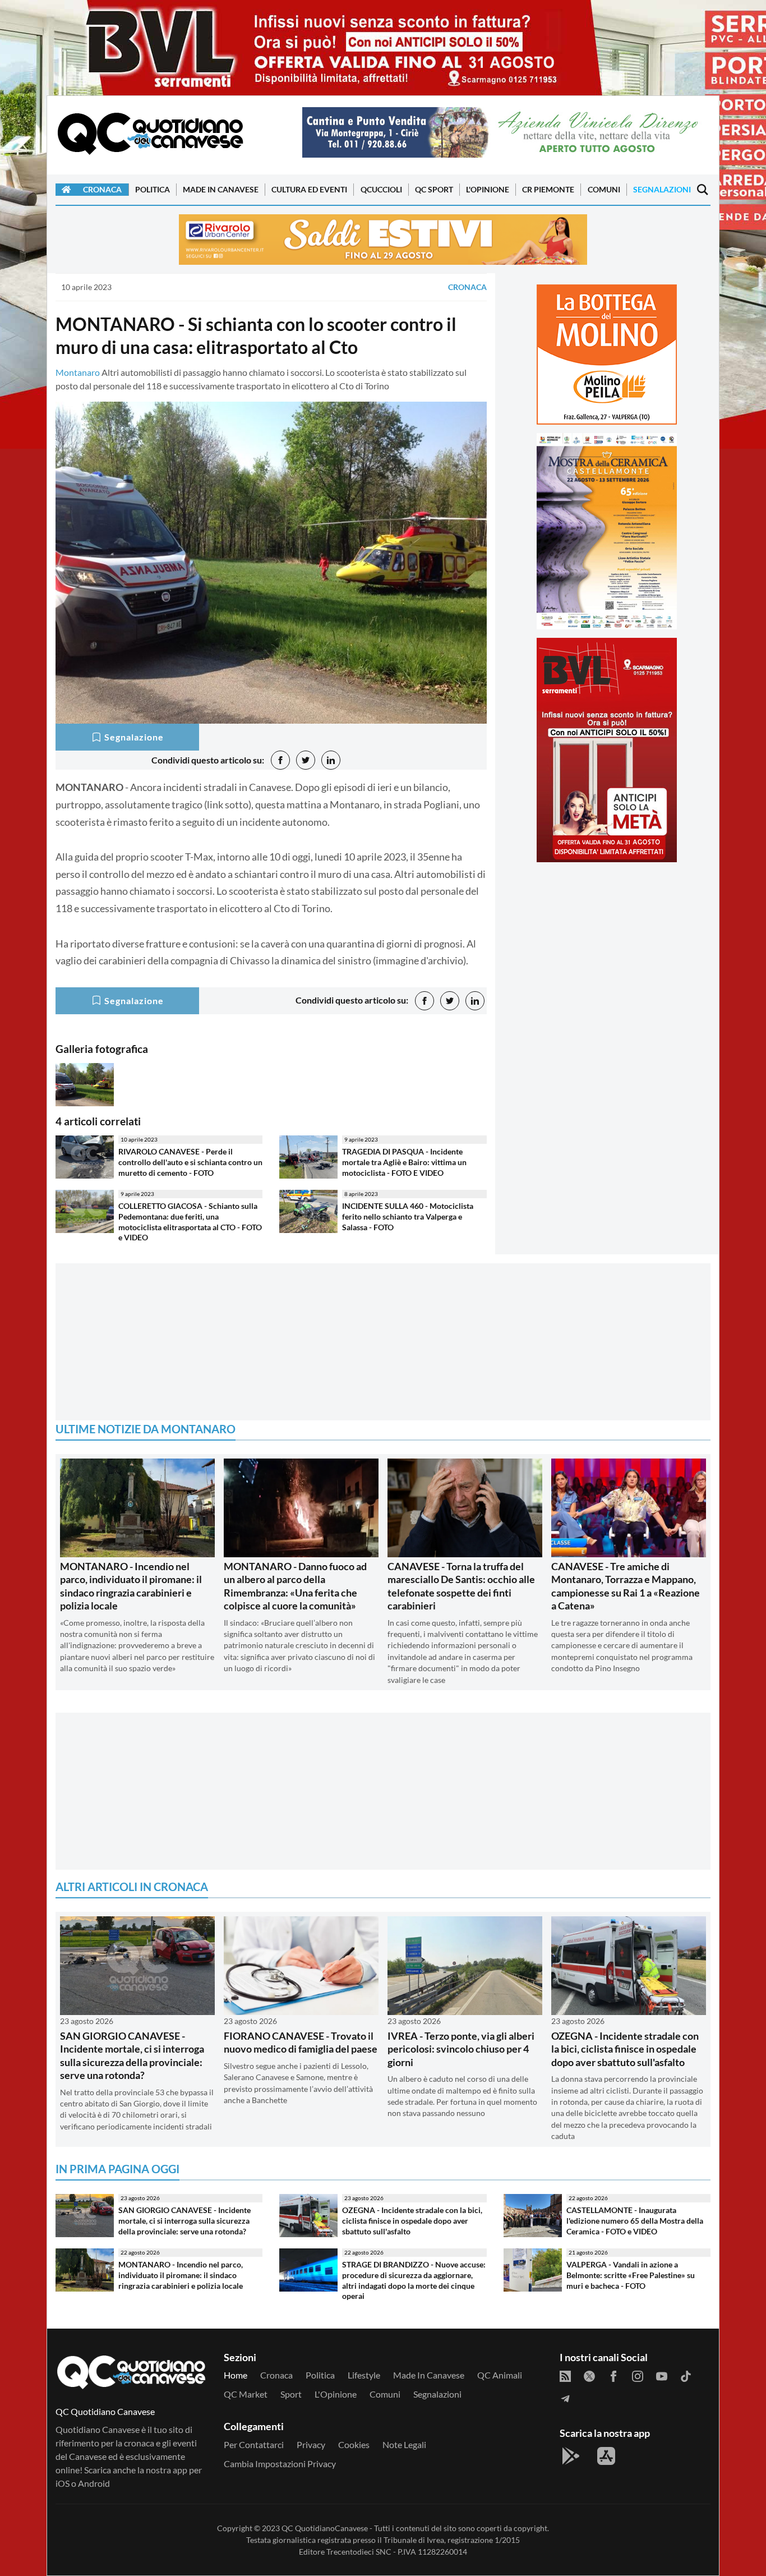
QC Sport (434, 189)
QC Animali (500, 2375)
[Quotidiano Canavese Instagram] (638, 2375)
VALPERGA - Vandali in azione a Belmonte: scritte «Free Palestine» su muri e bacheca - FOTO (631, 2275)
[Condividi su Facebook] (280, 760)
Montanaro (78, 372)
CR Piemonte (548, 189)
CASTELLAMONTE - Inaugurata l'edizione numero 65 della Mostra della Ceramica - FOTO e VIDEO (635, 2220)
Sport (291, 2394)
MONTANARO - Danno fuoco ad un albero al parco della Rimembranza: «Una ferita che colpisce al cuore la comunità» (295, 1586)
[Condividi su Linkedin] (331, 760)
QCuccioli (381, 189)
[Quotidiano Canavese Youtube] (662, 2375)
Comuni (604, 189)
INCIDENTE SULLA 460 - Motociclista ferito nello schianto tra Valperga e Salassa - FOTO (408, 1216)
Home (236, 2375)
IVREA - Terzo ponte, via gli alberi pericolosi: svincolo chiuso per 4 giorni (461, 2049)
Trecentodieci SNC (359, 2552)
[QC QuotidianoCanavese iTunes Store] (606, 2456)
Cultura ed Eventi (309, 189)
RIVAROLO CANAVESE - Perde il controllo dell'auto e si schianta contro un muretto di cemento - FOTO (190, 1162)
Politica (153, 189)
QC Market (246, 2394)
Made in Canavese (221, 189)
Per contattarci (254, 2444)
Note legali (404, 2444)
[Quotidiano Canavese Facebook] (613, 2375)
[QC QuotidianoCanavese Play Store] (571, 2456)
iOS (63, 2483)
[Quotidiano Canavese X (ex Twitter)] (589, 2375)
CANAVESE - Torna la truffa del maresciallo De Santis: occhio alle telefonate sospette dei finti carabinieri (461, 1586)
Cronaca (102, 189)
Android (94, 2483)
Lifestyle (364, 2375)
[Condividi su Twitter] (306, 760)
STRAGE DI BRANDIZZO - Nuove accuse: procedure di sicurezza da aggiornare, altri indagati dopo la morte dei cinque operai (414, 2280)
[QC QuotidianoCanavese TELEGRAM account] (565, 2398)
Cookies (354, 2444)
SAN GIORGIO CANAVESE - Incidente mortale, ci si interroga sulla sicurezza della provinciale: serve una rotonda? (132, 2055)
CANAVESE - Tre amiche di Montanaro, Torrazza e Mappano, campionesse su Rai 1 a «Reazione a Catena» (626, 1586)
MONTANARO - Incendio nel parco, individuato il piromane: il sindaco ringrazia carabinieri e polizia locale (131, 1586)
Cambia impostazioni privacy (280, 2464)
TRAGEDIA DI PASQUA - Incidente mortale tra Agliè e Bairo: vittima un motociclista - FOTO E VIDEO (404, 1162)
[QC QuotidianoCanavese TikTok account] (686, 2375)
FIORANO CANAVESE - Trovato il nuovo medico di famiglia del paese (301, 2042)
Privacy (311, 2444)
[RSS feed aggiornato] (565, 2375)
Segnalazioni (662, 189)
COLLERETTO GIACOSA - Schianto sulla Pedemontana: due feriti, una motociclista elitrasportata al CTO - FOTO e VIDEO (190, 1222)
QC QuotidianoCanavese (325, 2528)
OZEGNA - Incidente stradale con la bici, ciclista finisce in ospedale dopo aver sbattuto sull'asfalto (625, 2049)
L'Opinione (488, 189)
